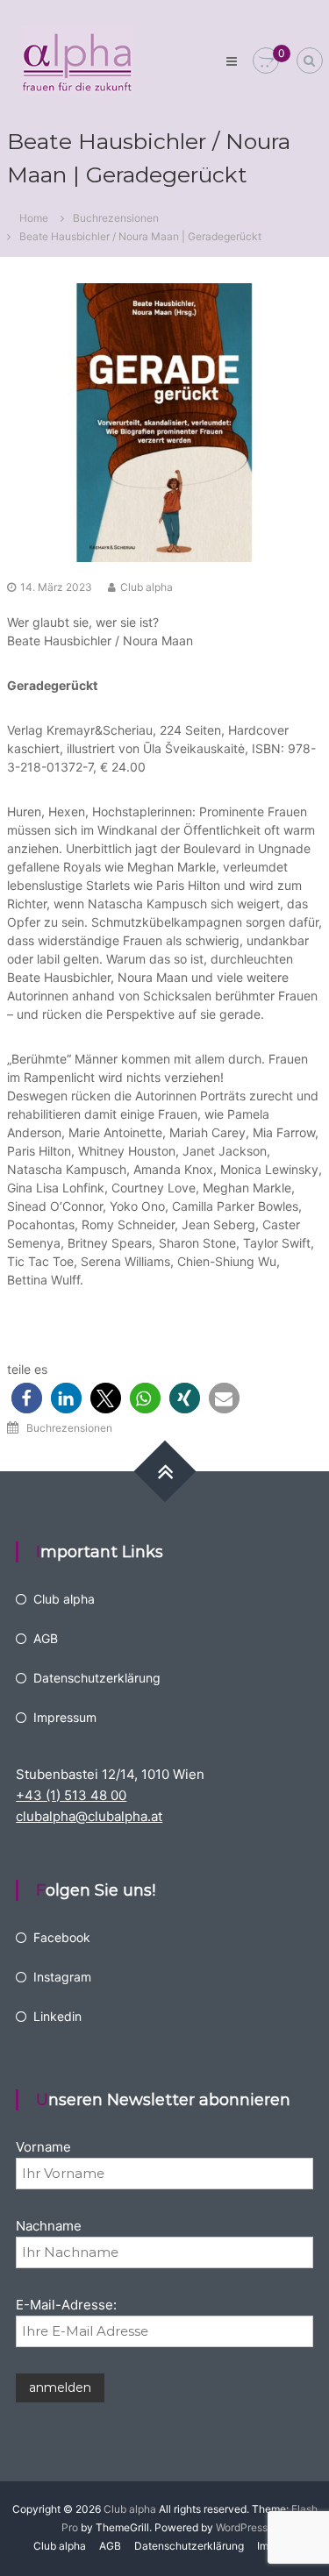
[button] (27, 1398)
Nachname (49, 2226)
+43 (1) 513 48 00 (71, 1795)
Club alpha (147, 587)
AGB (46, 1638)
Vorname (43, 2147)
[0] (266, 61)
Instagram (62, 1977)
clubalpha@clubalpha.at (89, 1816)
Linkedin (57, 2016)
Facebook (62, 1937)
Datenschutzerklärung (97, 1678)
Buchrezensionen (116, 218)
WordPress (242, 2527)
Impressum (65, 1717)
